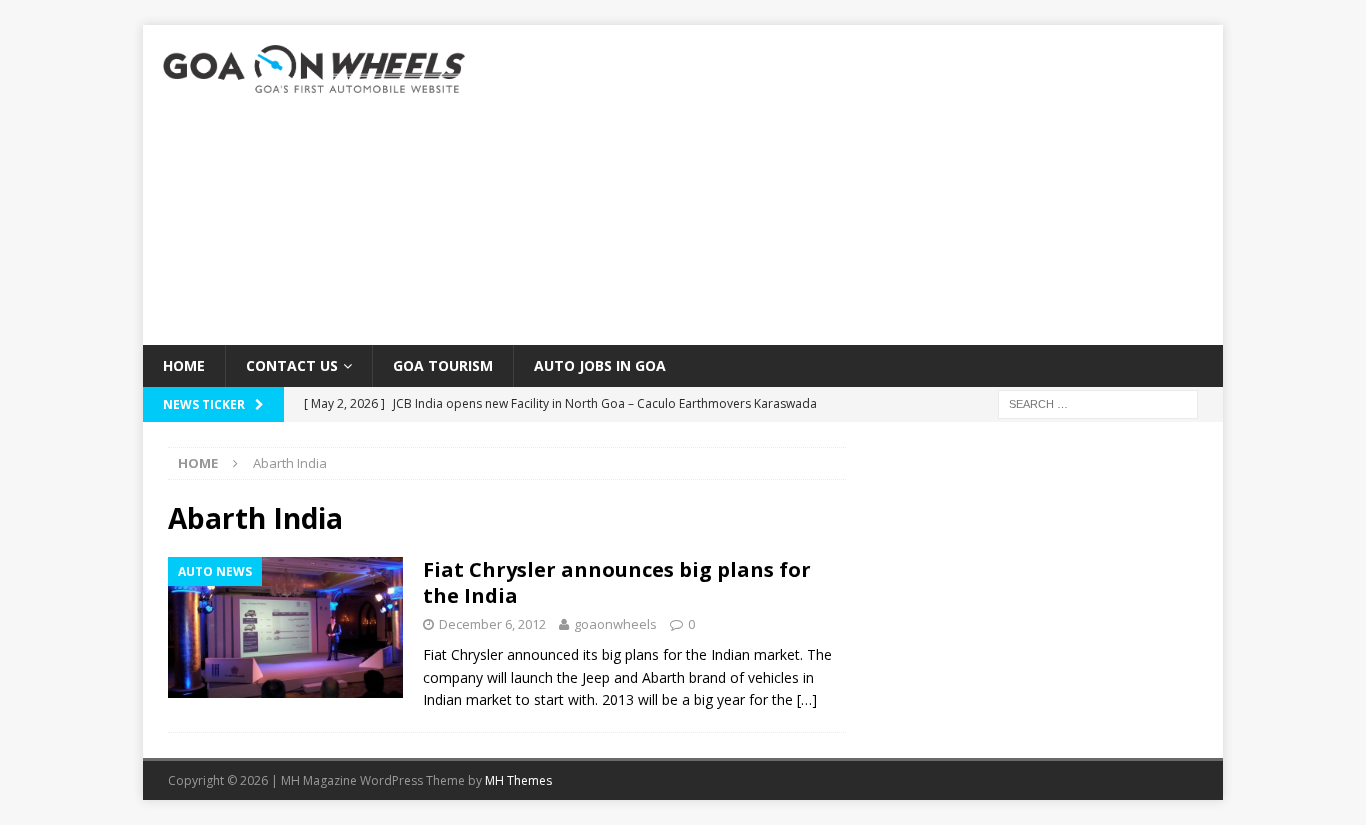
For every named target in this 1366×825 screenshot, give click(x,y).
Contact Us (292, 365)
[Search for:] (1098, 403)
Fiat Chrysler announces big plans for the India (617, 582)
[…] (807, 699)
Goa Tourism (443, 365)
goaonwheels (615, 624)
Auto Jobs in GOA (600, 365)
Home (184, 365)
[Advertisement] (857, 185)
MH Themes (518, 780)
